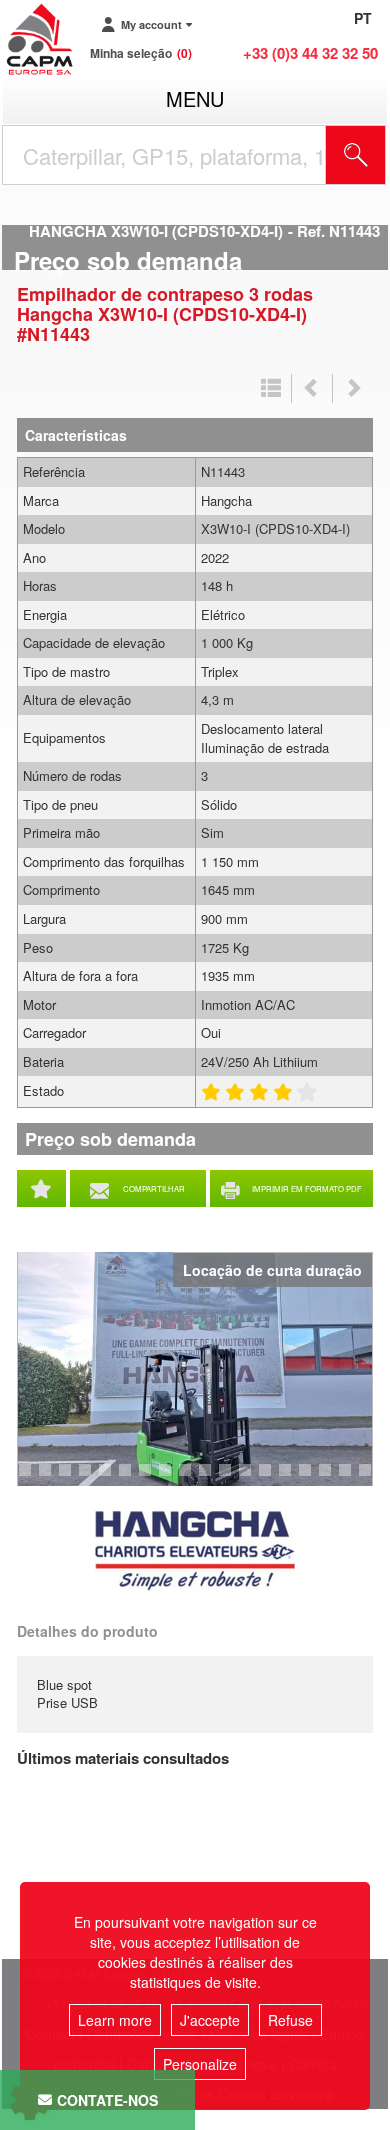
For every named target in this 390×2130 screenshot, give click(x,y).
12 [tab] (232, 1479)
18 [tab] (352, 1479)
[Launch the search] (356, 155)
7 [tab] (128, 1479)
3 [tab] (48, 1479)
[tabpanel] (195, 1369)
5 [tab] (88, 1479)
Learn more (115, 2020)
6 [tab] (108, 1479)
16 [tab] (312, 1479)
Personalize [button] (200, 2064)
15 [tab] (292, 1479)
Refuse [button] (290, 2020)
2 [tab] (28, 1479)
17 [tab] (332, 1479)
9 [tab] (168, 1479)
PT (363, 18)
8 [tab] (148, 1479)
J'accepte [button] (210, 2020)
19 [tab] (372, 1479)
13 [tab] (252, 1479)
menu (195, 98)
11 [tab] (212, 1479)
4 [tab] (68, 1479)
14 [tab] (272, 1479)
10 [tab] (192, 1479)
